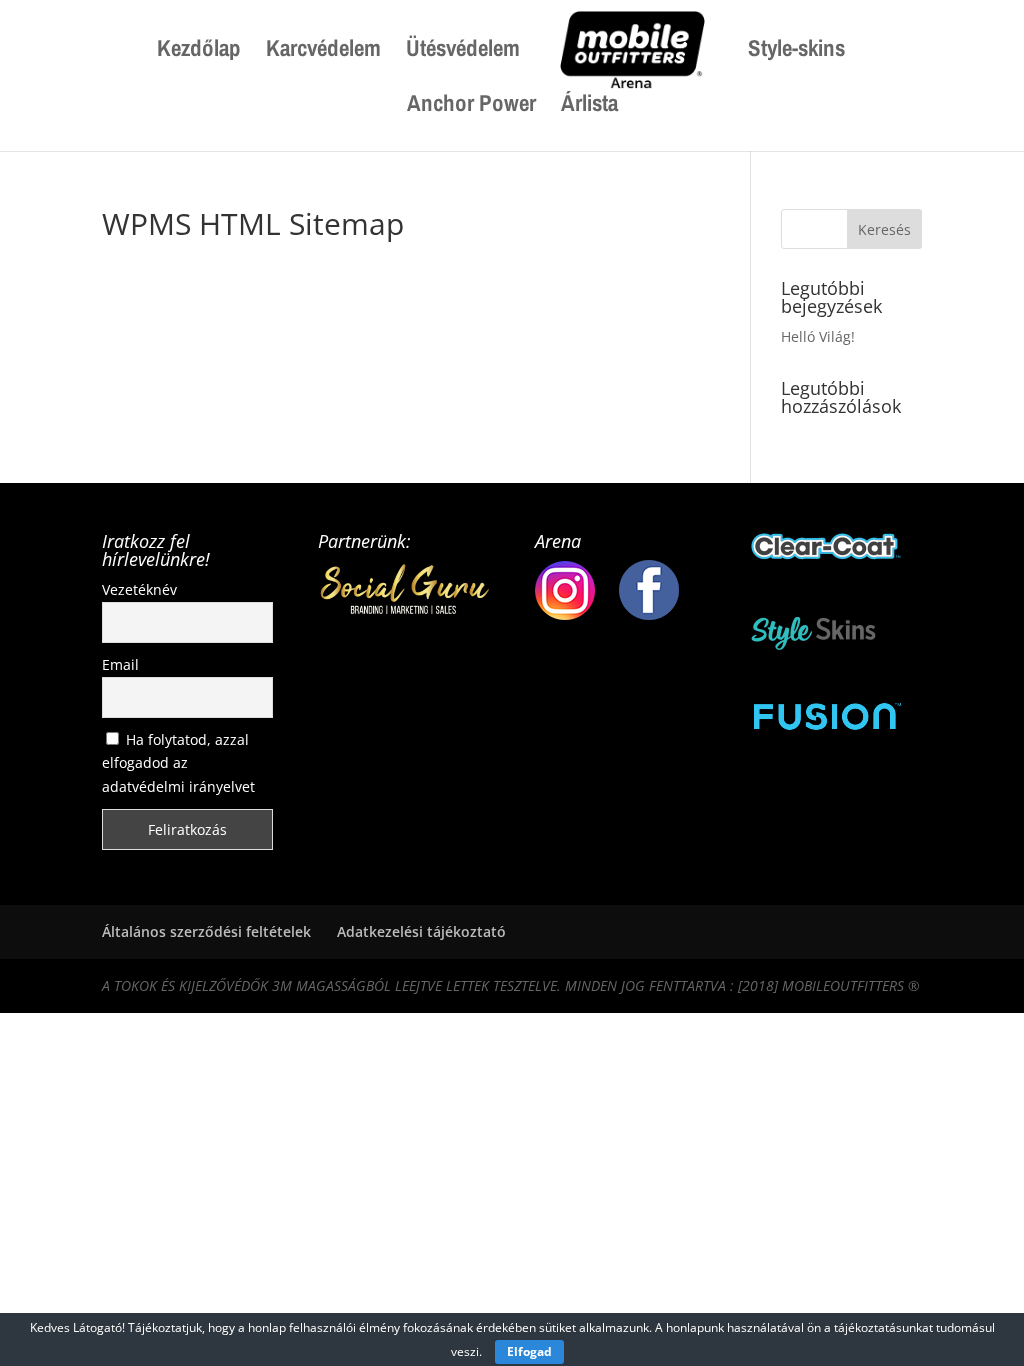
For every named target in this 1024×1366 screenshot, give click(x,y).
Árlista (589, 107)
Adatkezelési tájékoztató (421, 931)
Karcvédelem (323, 52)
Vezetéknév (139, 589)
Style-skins (796, 52)
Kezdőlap (199, 52)
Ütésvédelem (463, 52)
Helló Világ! (818, 336)
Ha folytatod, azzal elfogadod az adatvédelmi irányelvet (178, 763)
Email (120, 664)
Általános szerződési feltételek (206, 931)
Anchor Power (471, 107)
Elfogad (529, 1351)
